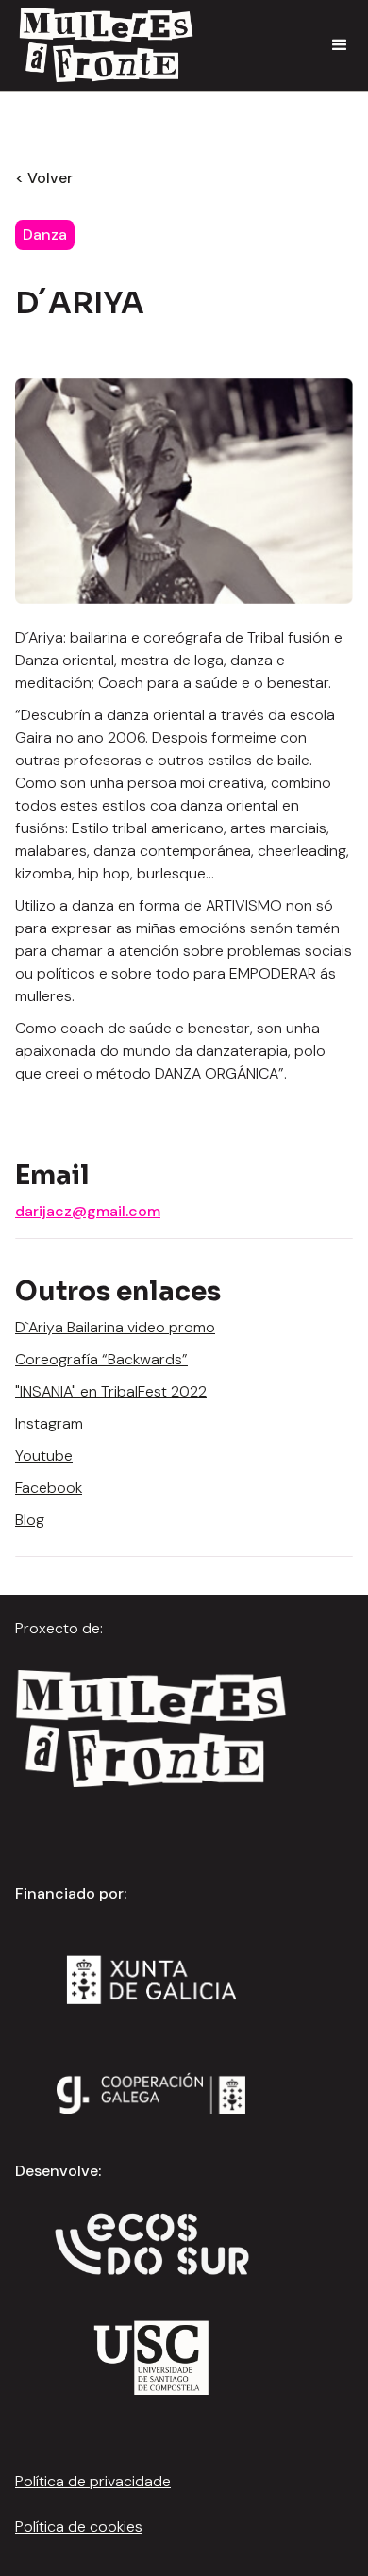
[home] (101, 45)
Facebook (49, 1488)
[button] (340, 45)
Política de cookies (79, 2526)
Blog (30, 1520)
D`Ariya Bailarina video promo (115, 1327)
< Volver (44, 178)
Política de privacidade (93, 2481)
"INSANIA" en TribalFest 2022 (111, 1391)
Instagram (49, 1423)
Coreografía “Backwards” (101, 1359)
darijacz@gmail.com (88, 1211)
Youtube (44, 1455)
